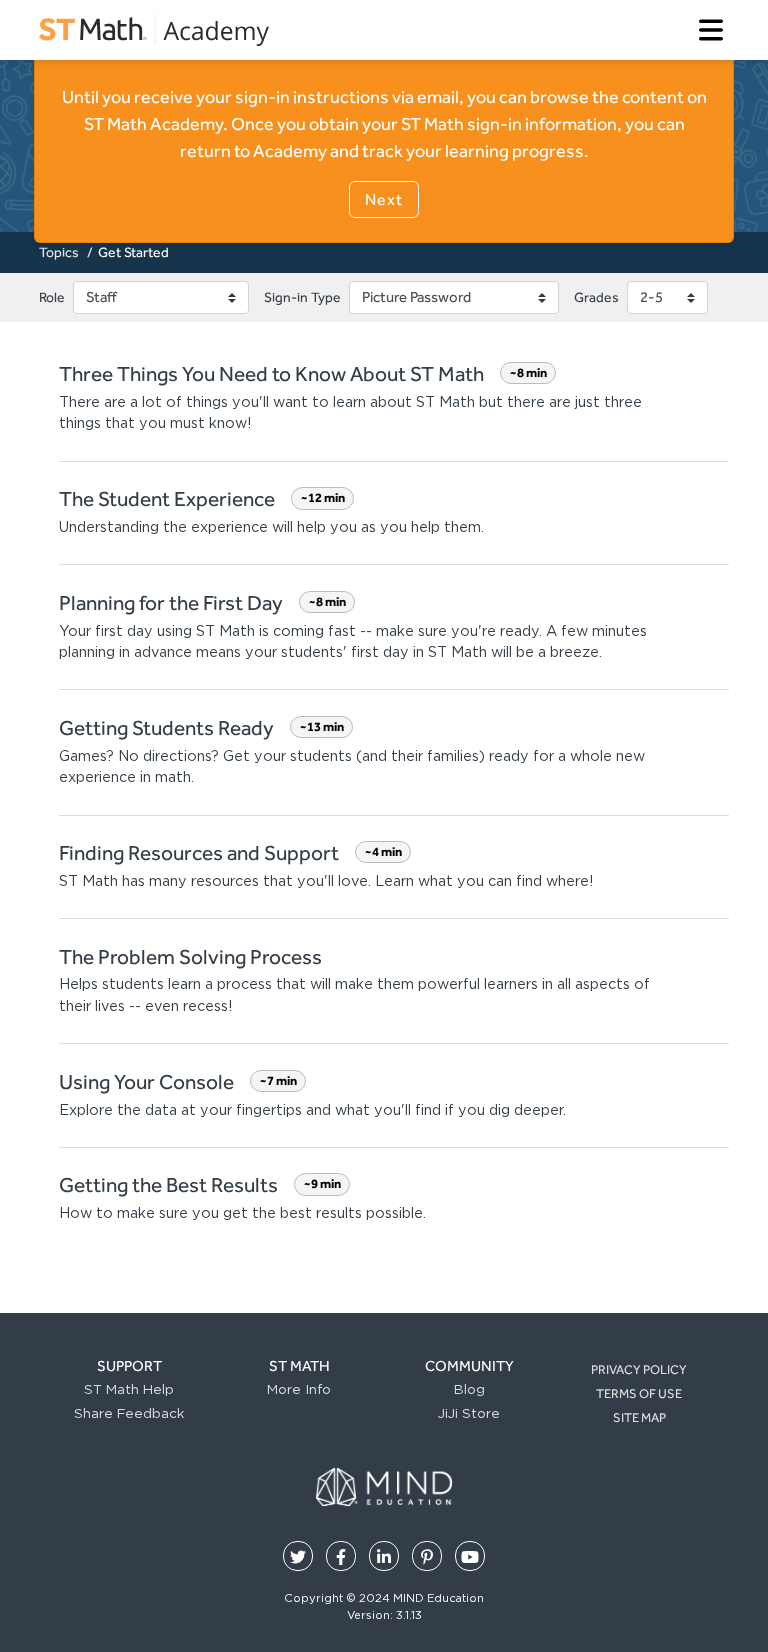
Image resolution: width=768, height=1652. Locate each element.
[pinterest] (427, 1556)
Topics (66, 252)
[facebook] (341, 1556)
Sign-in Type (302, 297)
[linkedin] (384, 1556)
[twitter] (298, 1556)
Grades (596, 297)
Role (52, 297)
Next (384, 199)
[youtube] (470, 1556)
